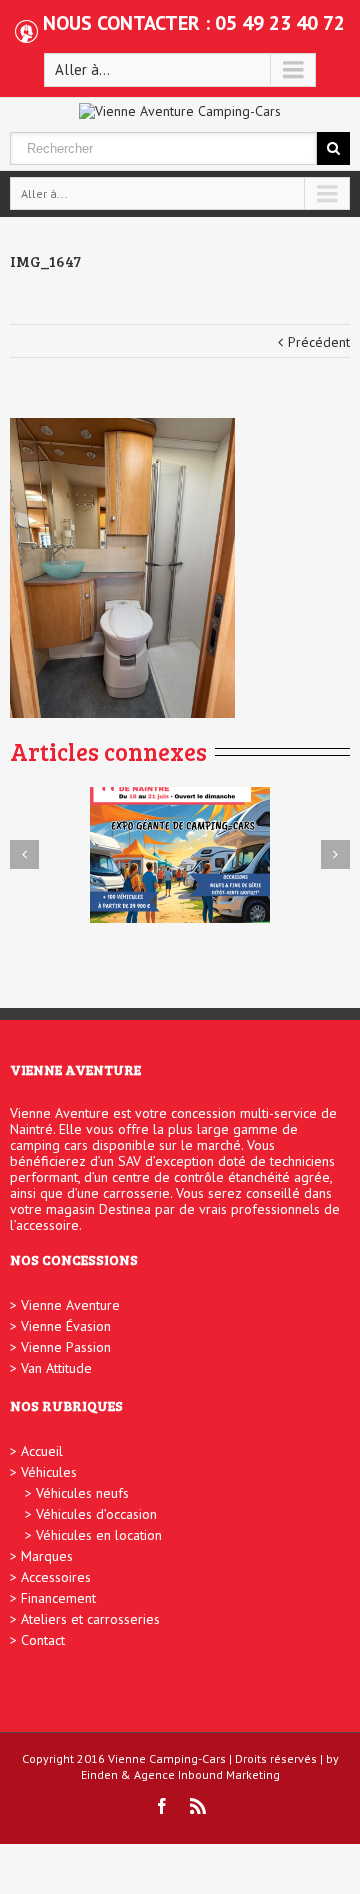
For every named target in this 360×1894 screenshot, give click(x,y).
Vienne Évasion (66, 1326)
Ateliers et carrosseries (90, 1619)
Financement (58, 1598)
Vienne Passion (66, 1347)
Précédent (319, 342)
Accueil (42, 1451)
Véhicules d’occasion (96, 1514)
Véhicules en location (99, 1535)
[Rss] (198, 1806)
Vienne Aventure (70, 1305)
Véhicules (49, 1472)
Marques (47, 1556)
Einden (99, 1774)
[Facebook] (162, 1806)
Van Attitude (56, 1368)
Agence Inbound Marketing (207, 1774)
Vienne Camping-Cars (167, 1758)
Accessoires (56, 1577)
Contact (43, 1640)
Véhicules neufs (82, 1493)
